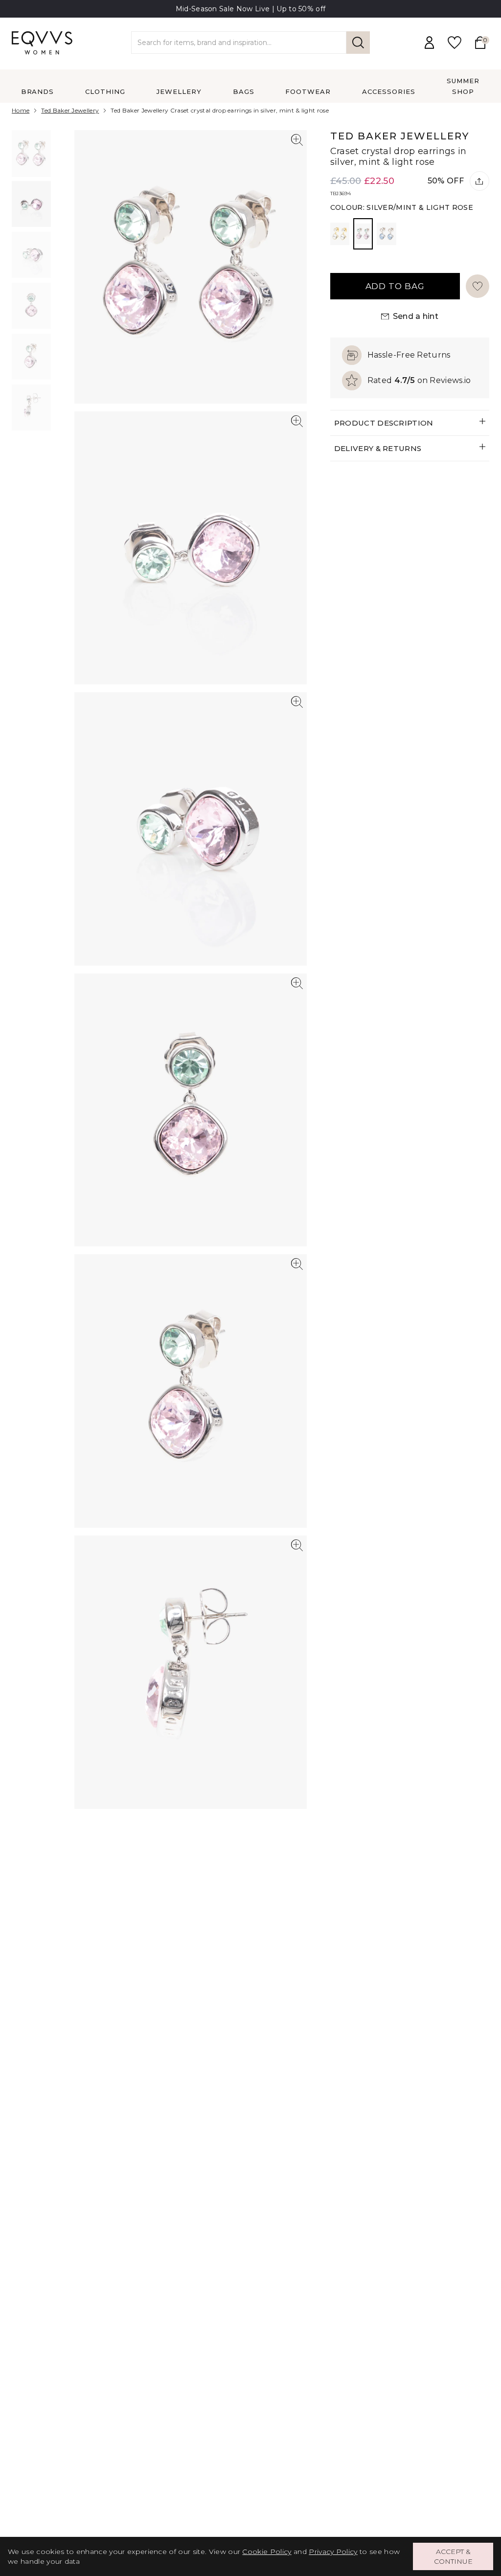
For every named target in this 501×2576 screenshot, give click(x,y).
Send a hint (416, 316)
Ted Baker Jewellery (70, 110)
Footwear (308, 91)
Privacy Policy (333, 2552)
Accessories (389, 91)
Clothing (105, 91)
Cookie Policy (267, 2552)
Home (21, 110)
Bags (244, 91)
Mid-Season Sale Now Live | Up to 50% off (251, 9)
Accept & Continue (453, 2556)
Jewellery (179, 91)
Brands (38, 91)
